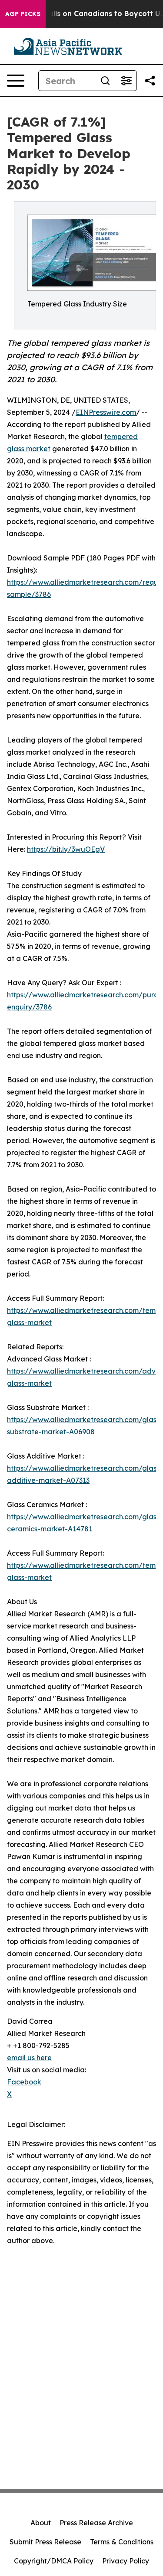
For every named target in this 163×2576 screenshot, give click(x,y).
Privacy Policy (126, 2561)
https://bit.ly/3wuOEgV (66, 849)
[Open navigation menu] (16, 81)
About (41, 2523)
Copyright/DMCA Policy (54, 2561)
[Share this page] (150, 81)
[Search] (105, 81)
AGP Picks (23, 14)
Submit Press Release (45, 2542)
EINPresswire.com (106, 412)
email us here (29, 2058)
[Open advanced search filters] (126, 81)
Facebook (24, 2082)
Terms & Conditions (122, 2542)
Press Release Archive (96, 2523)
